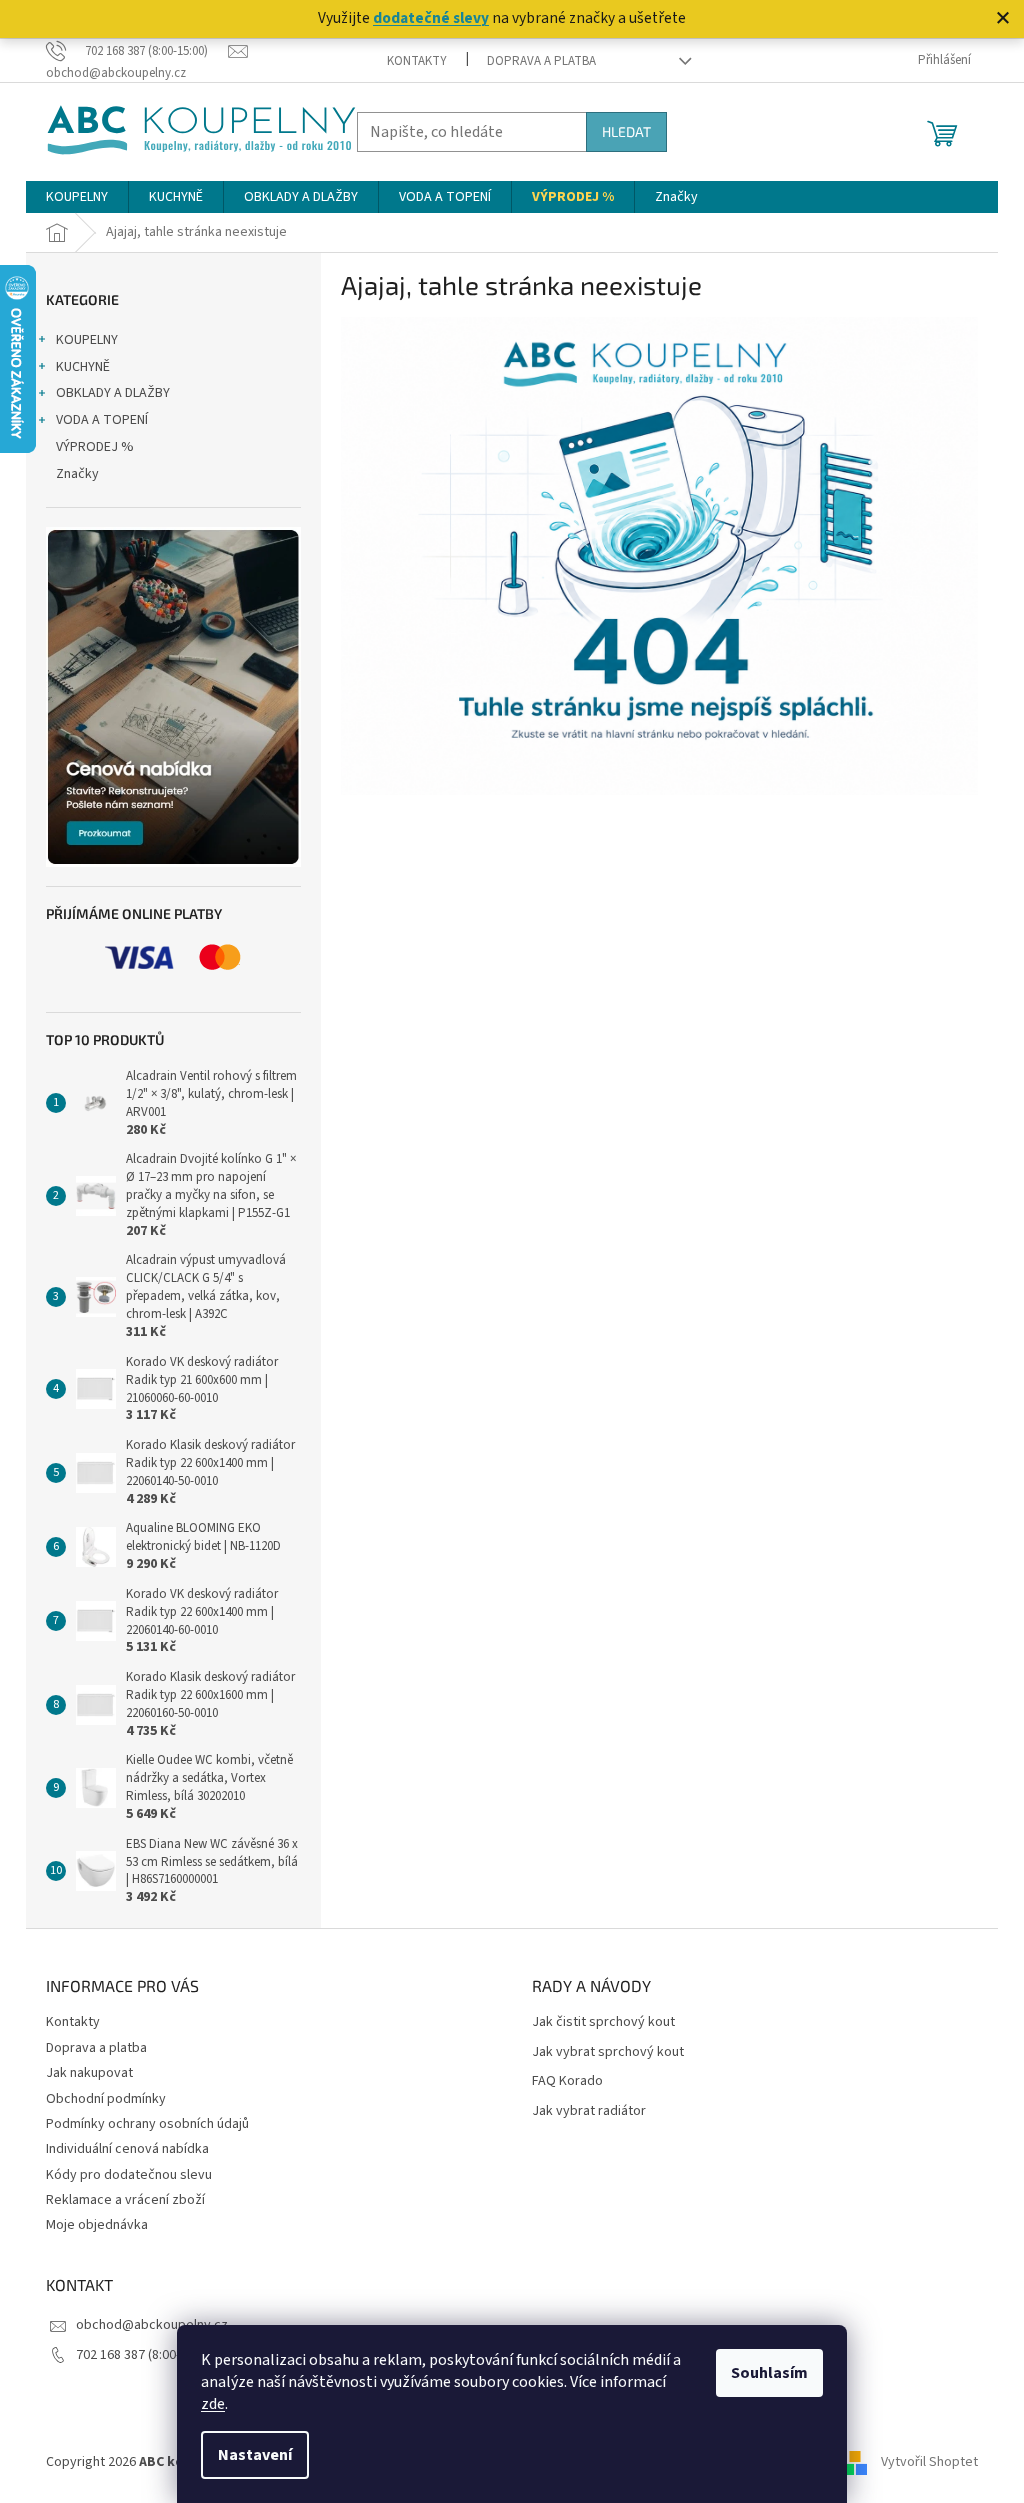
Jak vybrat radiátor (589, 2111)
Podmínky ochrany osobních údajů (147, 2124)
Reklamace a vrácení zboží (125, 2200)
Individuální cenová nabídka (127, 2149)
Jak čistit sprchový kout (603, 2022)
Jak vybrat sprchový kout (608, 2052)
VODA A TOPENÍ (102, 420)
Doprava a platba (541, 61)
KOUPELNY (87, 340)
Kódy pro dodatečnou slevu (129, 2175)
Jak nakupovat (89, 2073)
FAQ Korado (567, 2081)
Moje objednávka (97, 2225)
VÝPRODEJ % (95, 447)
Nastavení (255, 2455)
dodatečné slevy (431, 18)
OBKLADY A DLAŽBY (113, 393)
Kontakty (417, 61)
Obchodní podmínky (106, 2099)
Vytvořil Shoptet (929, 2462)
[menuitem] (77, 197)
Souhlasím (769, 2373)
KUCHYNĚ (83, 367)
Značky (77, 474)
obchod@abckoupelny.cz (152, 2325)
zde (213, 2404)
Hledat (626, 131)
